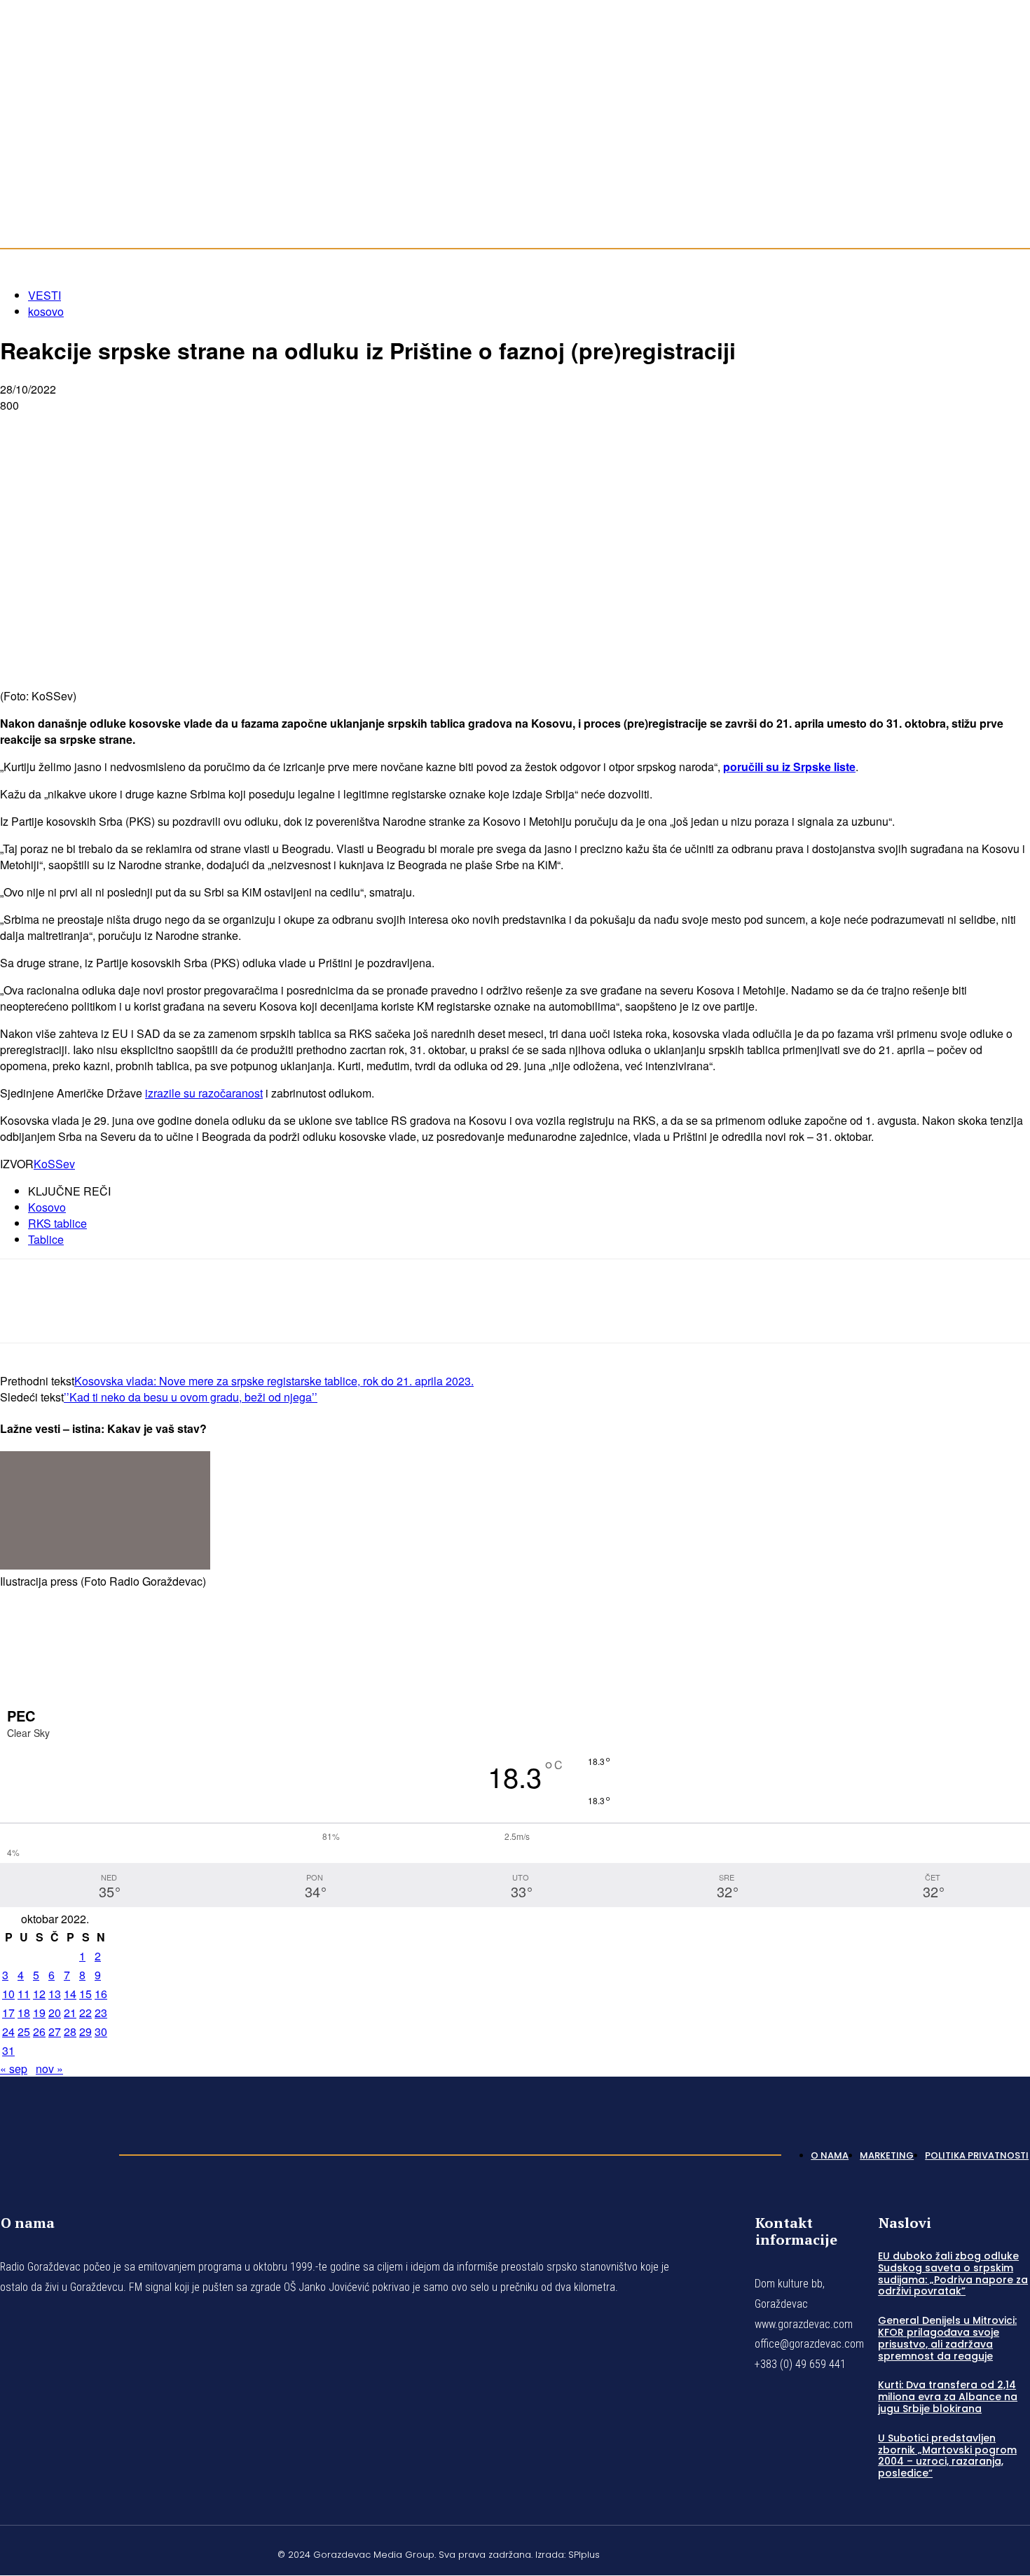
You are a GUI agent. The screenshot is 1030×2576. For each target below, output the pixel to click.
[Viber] (224, 428)
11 (24, 1994)
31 (8, 2050)
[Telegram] (174, 428)
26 (39, 2031)
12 (39, 1994)
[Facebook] (974, 120)
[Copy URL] (275, 428)
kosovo (46, 311)
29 (85, 2031)
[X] (74, 428)
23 (101, 2013)
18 (24, 2013)
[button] (1013, 191)
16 (101, 1994)
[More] (326, 428)
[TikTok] (1008, 120)
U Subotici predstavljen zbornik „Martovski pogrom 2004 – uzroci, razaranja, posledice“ (947, 2456)
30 (101, 2031)
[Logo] (53, 2152)
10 (8, 1994)
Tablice (46, 1239)
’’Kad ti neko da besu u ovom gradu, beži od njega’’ (191, 1397)
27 (55, 2031)
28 (70, 2031)
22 (85, 2013)
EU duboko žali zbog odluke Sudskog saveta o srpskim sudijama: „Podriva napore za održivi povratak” (953, 2273)
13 (55, 1994)
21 (70, 2013)
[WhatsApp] (124, 428)
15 (85, 1994)
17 (8, 2013)
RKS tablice (57, 1223)
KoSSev (54, 1164)
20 (55, 2013)
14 (70, 1994)
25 (24, 2031)
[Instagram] (991, 120)
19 (39, 2013)
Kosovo (47, 1207)
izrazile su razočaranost (204, 1093)
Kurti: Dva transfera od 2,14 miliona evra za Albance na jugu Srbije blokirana (948, 2397)
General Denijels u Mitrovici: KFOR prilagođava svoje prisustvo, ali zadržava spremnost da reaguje (947, 2338)
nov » (49, 2069)
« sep (14, 2069)
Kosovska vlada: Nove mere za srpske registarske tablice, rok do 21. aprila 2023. (274, 1381)
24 (8, 2031)
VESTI (44, 295)
